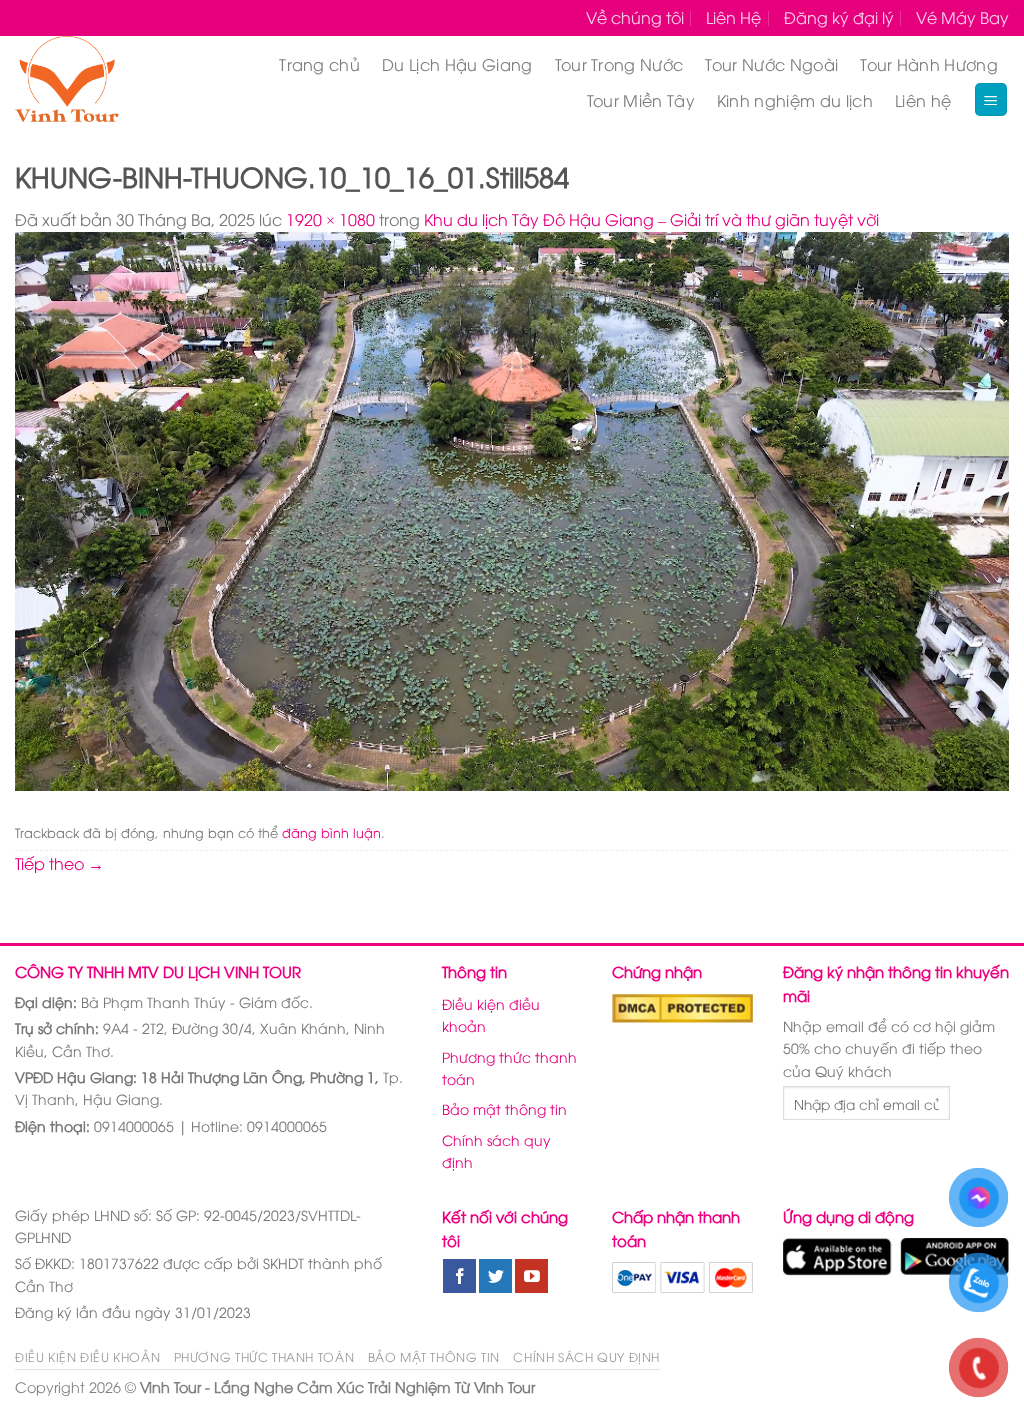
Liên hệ (923, 100)
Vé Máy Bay (962, 17)
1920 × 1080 (330, 219)
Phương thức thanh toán (509, 1067)
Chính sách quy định (496, 1150)
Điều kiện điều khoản (491, 1014)
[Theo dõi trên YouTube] (531, 1276)
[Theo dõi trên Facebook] (459, 1276)
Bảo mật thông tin (504, 1108)
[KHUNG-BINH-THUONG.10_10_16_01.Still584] (512, 509)
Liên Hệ (733, 17)
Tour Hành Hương (929, 64)
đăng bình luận (331, 832)
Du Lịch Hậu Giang (457, 64)
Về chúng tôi (635, 17)
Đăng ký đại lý (839, 17)
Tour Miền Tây (641, 100)
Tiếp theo (59, 863)
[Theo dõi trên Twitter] (495, 1276)
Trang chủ (319, 64)
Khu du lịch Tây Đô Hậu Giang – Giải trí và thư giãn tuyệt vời (651, 219)
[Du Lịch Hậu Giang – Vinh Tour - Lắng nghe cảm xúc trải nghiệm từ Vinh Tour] (91, 82)
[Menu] (991, 99)
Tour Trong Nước (619, 64)
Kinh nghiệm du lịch (795, 100)
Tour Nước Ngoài (771, 64)
